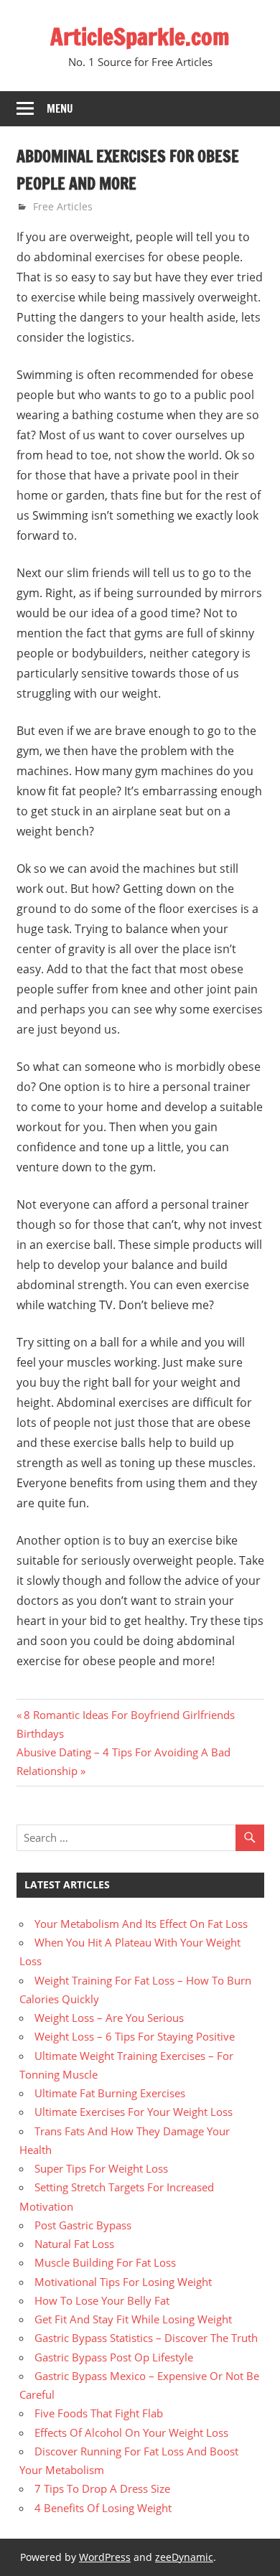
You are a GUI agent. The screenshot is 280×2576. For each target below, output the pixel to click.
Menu (60, 109)
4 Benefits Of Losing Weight (103, 2508)
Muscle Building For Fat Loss (105, 2262)
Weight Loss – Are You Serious (109, 2018)
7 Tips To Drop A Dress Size (102, 2488)
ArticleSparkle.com (140, 37)
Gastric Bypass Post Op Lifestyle (114, 2357)
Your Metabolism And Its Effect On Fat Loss (141, 1924)
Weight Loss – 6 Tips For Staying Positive (135, 2036)
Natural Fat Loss (74, 2244)
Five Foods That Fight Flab (99, 2413)
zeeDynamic (184, 2557)
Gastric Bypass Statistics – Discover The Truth (146, 2338)
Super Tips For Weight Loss (101, 2168)
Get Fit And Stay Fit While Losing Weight (133, 2319)
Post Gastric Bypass (83, 2225)
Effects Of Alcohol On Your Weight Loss (131, 2432)
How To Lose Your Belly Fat (102, 2300)
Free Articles (63, 206)
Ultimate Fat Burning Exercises (110, 2093)
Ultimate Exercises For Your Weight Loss (134, 2112)
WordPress (105, 2557)
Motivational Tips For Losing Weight (123, 2282)
